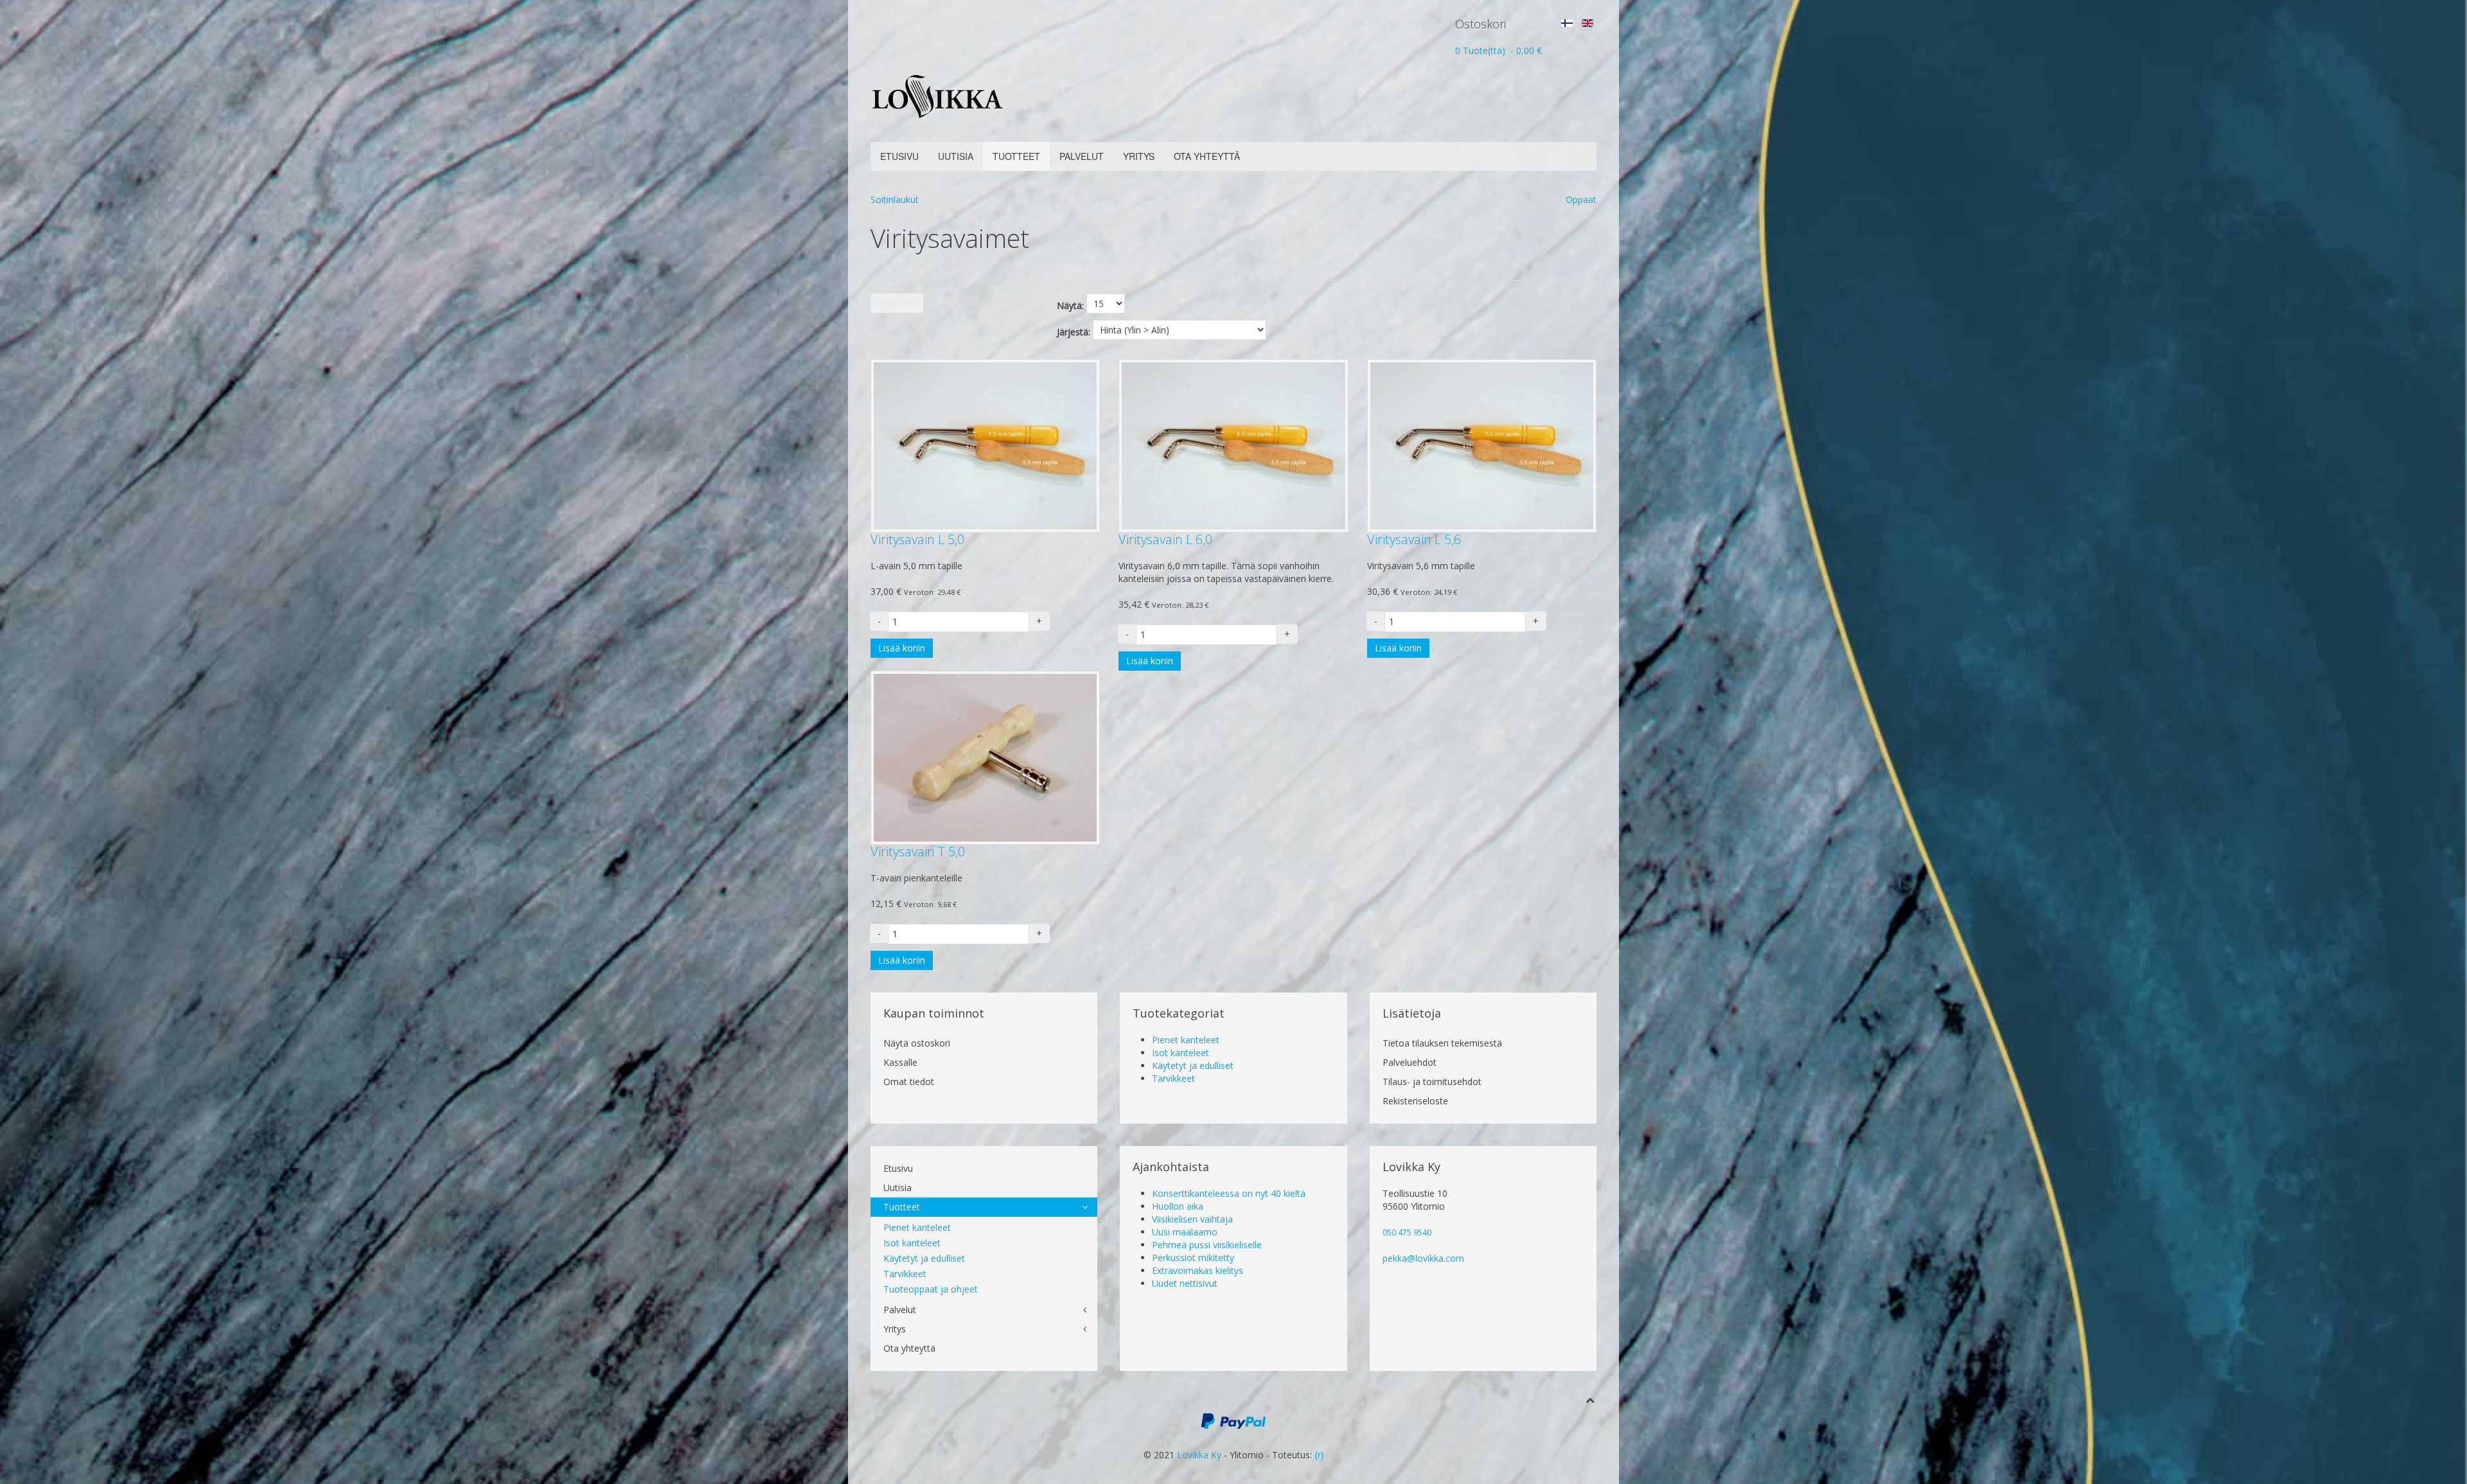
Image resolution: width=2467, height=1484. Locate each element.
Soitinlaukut (895, 199)
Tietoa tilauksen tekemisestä (1442, 1043)
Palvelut (1082, 156)
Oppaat (1581, 199)
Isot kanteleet (1180, 1053)
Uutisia (956, 156)
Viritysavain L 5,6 (1414, 539)
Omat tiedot (909, 1082)
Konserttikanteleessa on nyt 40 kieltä (1229, 1193)
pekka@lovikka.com (1423, 1258)
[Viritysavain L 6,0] (1233, 445)
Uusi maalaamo (1185, 1232)
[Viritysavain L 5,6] (1482, 445)
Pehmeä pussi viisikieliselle (1207, 1245)
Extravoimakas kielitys (1198, 1270)
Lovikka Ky (1199, 1455)
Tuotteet (1016, 156)
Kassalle (900, 1062)
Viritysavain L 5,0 (917, 539)
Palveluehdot (1410, 1062)
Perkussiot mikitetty (1193, 1258)
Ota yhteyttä (1207, 156)
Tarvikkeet (1173, 1078)
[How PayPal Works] (1233, 1419)
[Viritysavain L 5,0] (985, 445)
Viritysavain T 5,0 (918, 852)
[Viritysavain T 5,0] (985, 756)
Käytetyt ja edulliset (1193, 1065)
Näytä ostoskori (917, 1043)
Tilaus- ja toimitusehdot (1432, 1082)
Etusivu (899, 156)
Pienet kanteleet (1186, 1040)
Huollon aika (1178, 1206)
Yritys (1139, 156)
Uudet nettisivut (1185, 1283)
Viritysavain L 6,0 (1165, 539)
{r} (1319, 1455)
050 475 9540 (1407, 1232)
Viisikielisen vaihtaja (1192, 1219)
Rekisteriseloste (1415, 1101)
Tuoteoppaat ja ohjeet (931, 1289)
